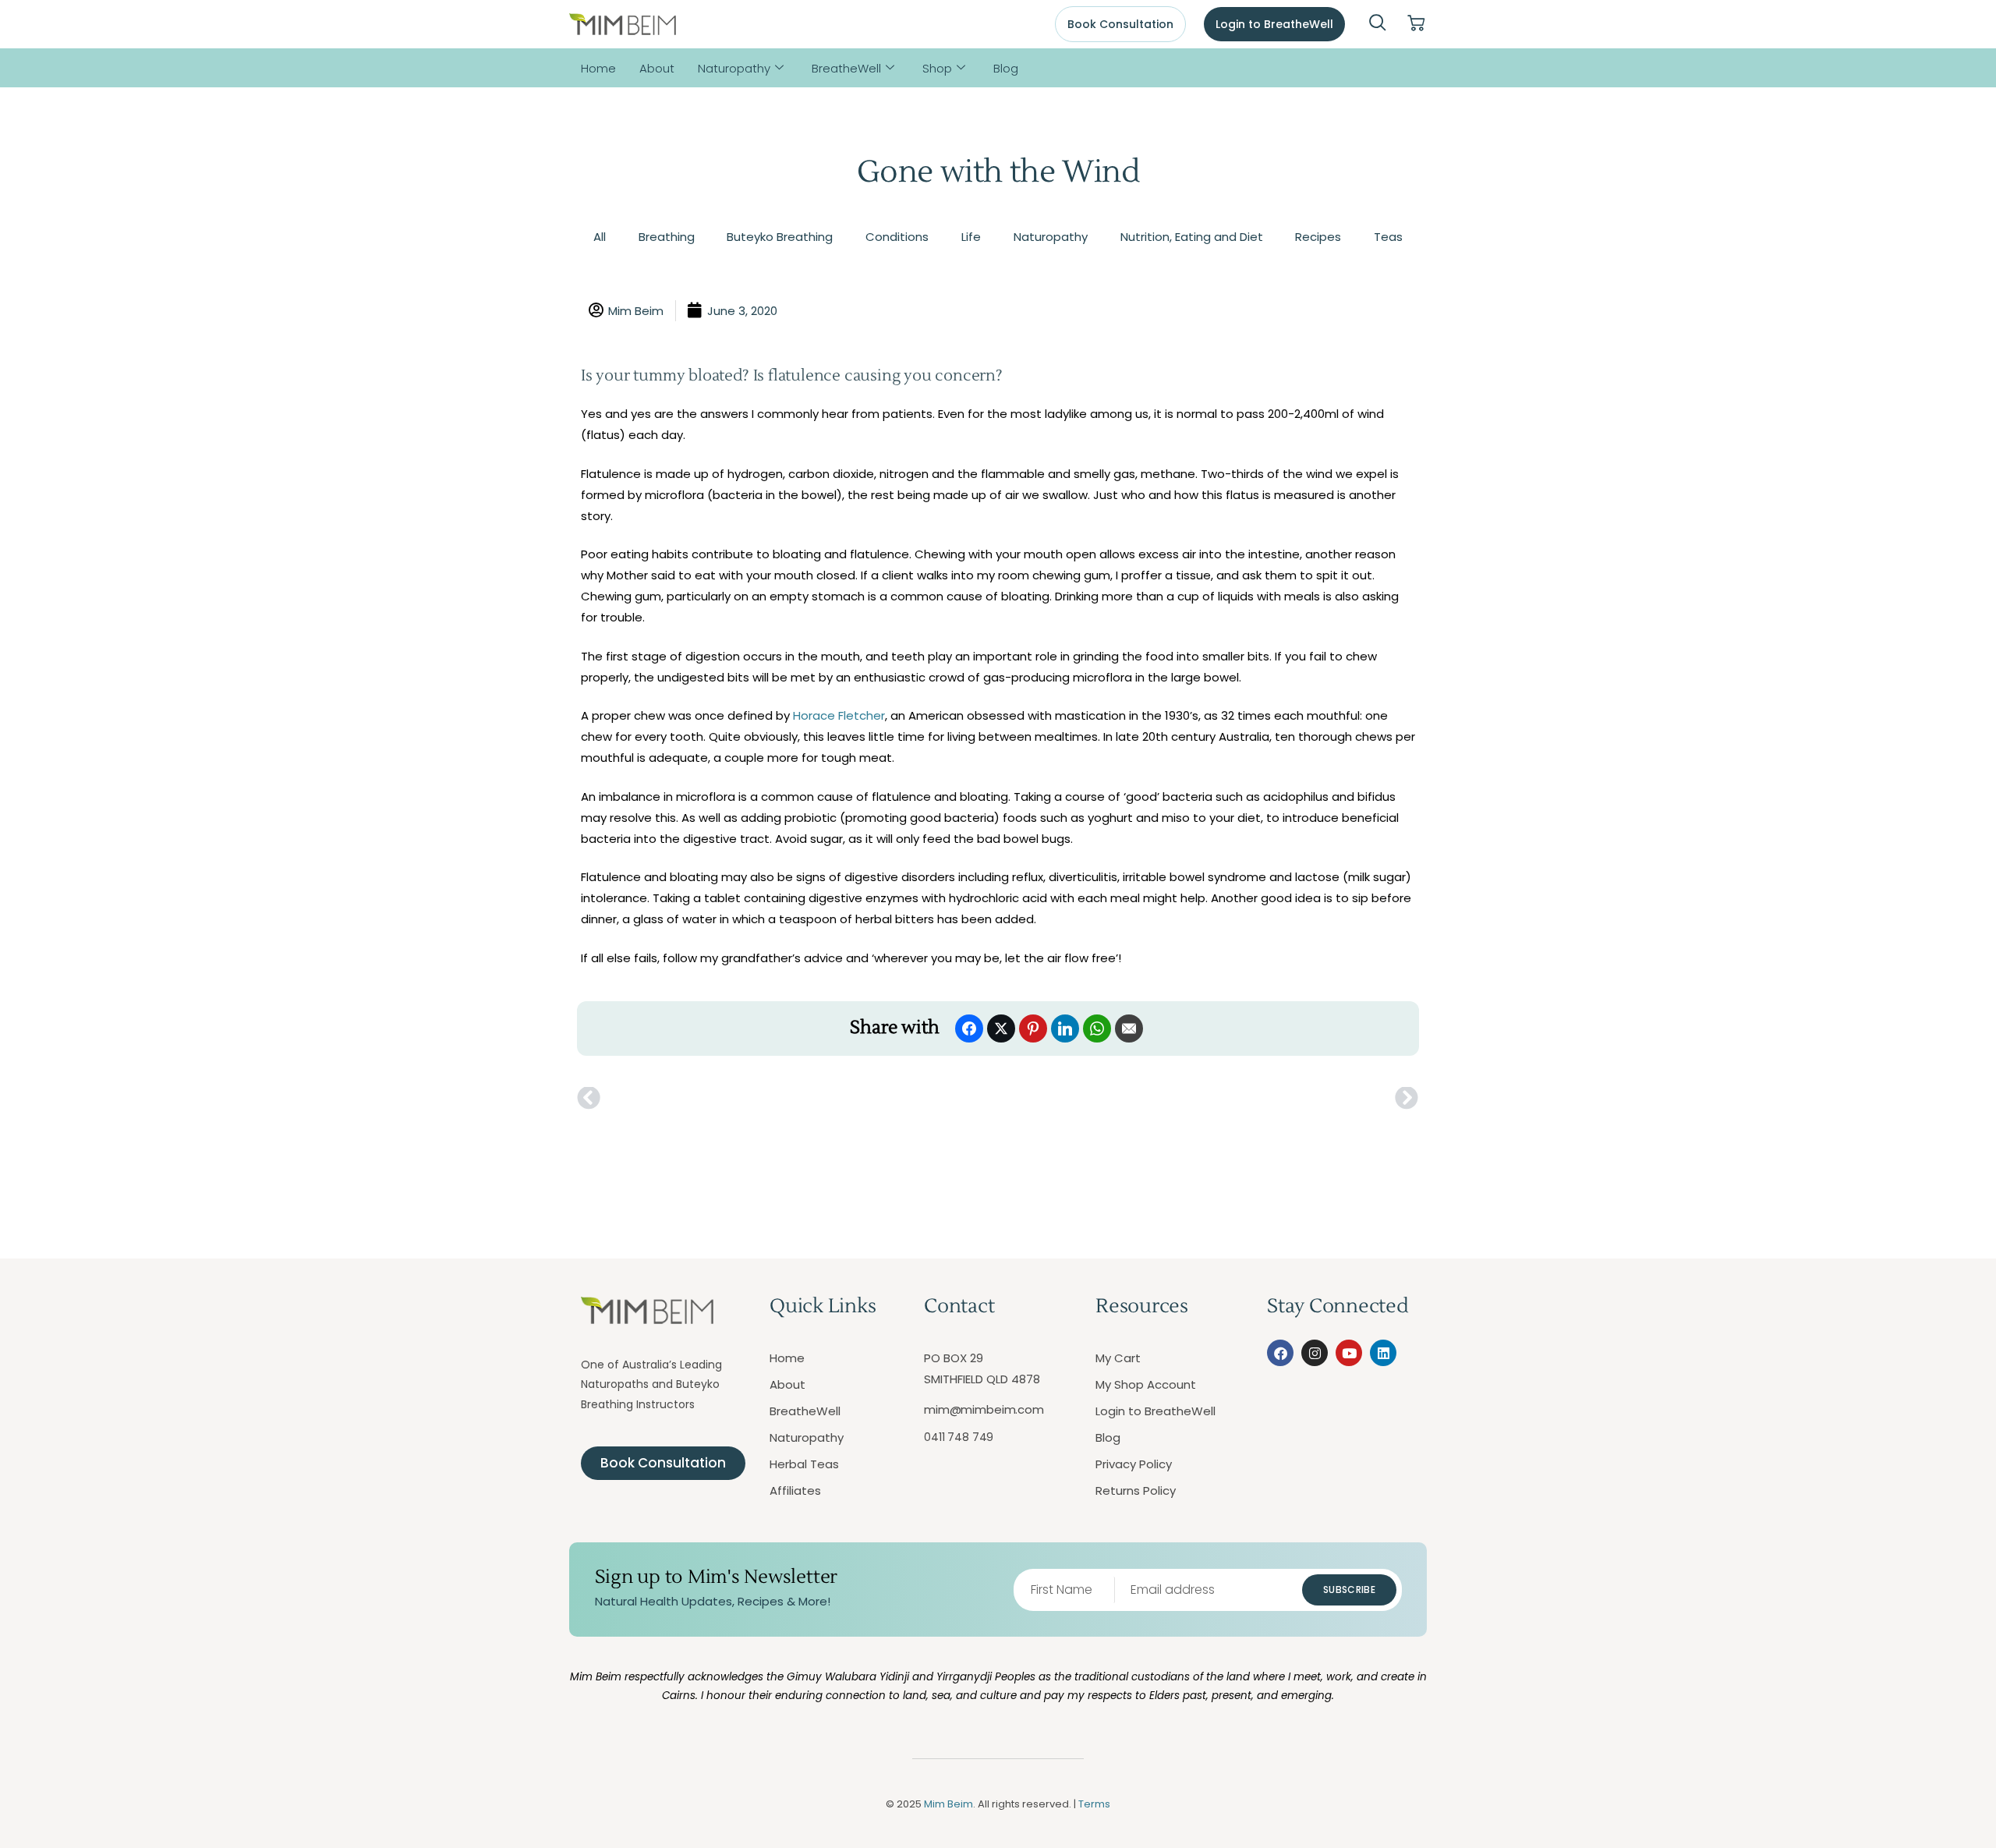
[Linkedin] (1383, 1353)
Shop (937, 68)
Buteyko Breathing (780, 237)
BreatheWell (846, 68)
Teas (1388, 237)
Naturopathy (734, 68)
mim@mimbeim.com (984, 1409)
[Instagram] (1315, 1353)
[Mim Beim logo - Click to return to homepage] (623, 25)
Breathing (667, 237)
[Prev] (787, 1099)
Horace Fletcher (839, 715)
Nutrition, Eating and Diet (1192, 237)
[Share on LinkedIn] (1065, 1028)
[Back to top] (1914, 1766)
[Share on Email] (1129, 1028)
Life (971, 237)
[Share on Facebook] (969, 1028)
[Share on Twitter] (1001, 1028)
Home (598, 68)
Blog (1006, 68)
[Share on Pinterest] (1033, 1028)
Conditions (897, 237)
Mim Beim (948, 1804)
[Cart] (1416, 24)
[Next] (1209, 1099)
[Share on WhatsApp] (1097, 1028)
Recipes (1318, 237)
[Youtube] (1349, 1353)
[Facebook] (1280, 1353)
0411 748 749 (959, 1437)
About (657, 68)
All (600, 237)
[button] (1378, 24)
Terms (1094, 1804)
